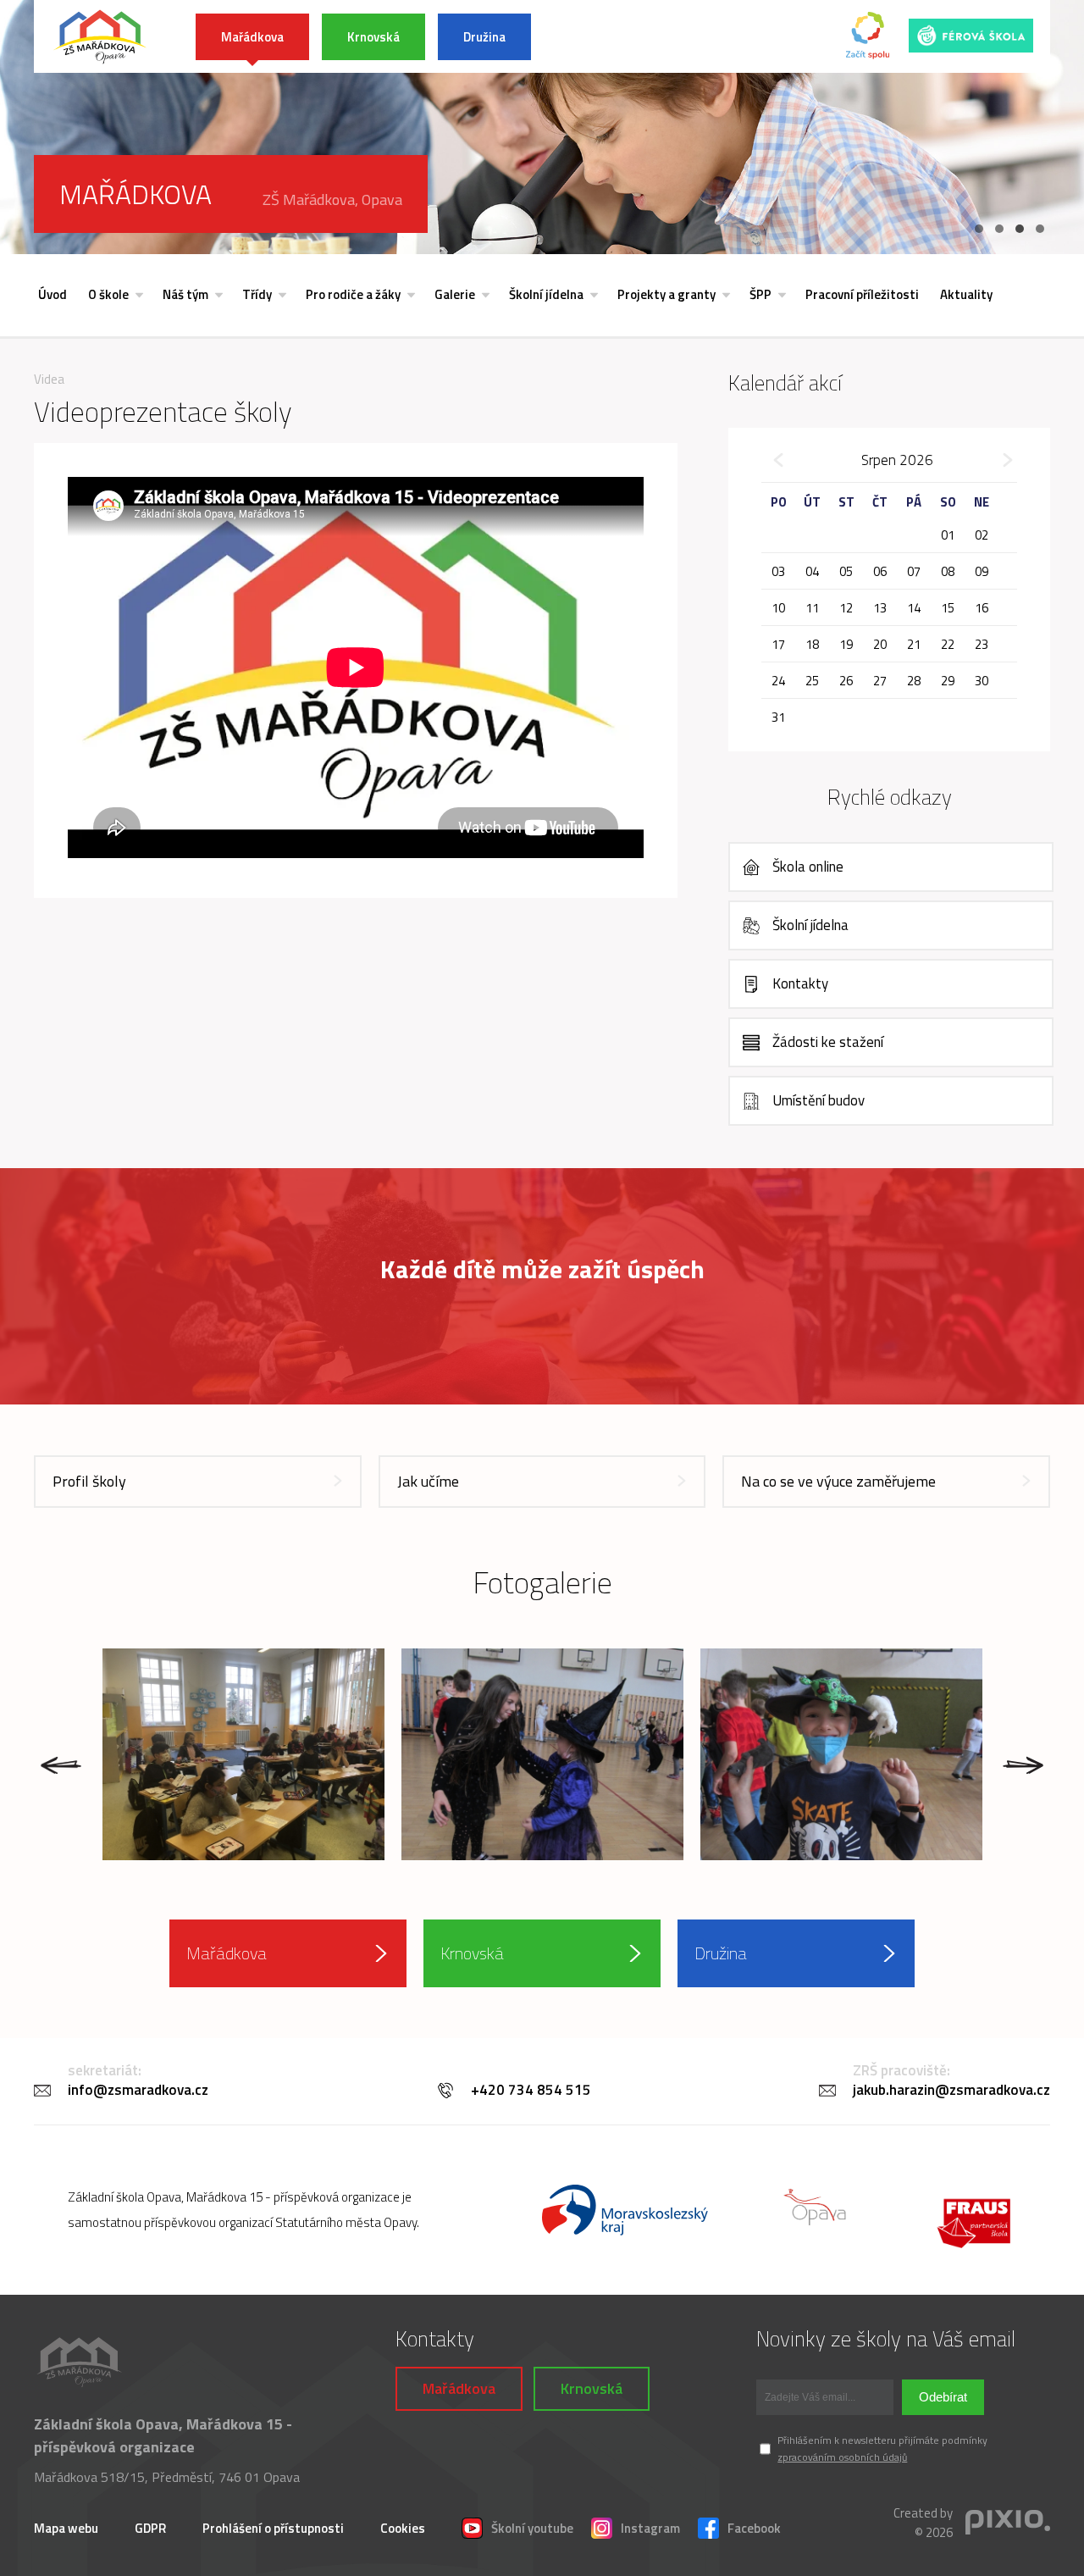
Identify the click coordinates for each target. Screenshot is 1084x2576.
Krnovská (373, 37)
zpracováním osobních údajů (842, 2457)
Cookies (403, 2528)
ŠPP (760, 294)
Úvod (53, 294)
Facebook (754, 2528)
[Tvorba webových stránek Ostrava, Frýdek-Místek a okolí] (1008, 2523)
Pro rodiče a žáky (353, 294)
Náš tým (185, 294)
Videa (49, 379)
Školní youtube (532, 2528)
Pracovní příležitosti (862, 294)
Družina (484, 37)
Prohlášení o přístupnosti (273, 2528)
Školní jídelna (546, 294)
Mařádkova (252, 37)
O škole (108, 294)
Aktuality (966, 294)
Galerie (455, 294)
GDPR (150, 2528)
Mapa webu (66, 2528)
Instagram (650, 2528)
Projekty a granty (666, 294)
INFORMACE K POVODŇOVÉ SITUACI (669, 37)
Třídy (257, 294)
